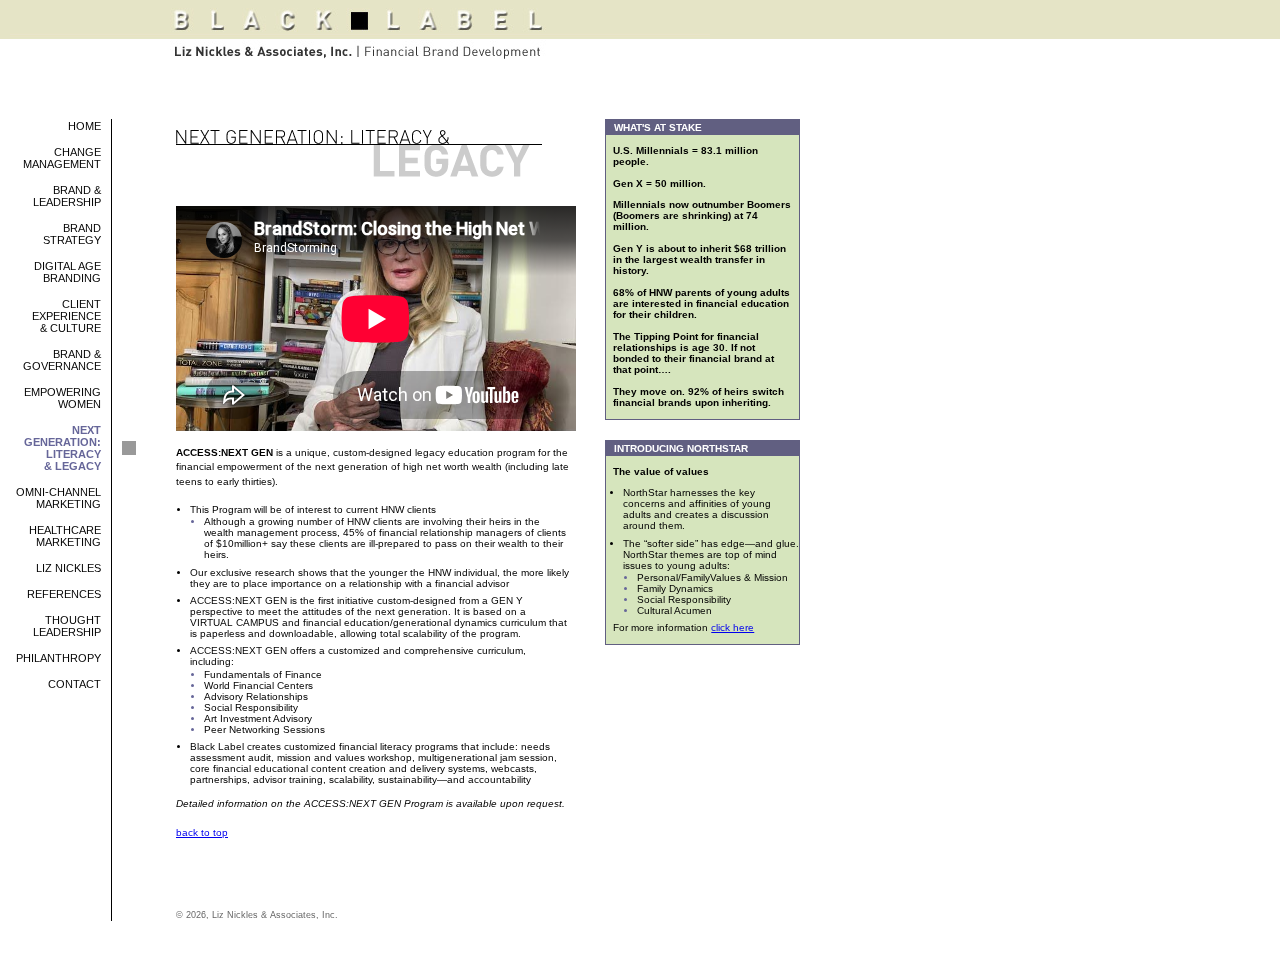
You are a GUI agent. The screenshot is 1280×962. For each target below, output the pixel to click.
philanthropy (58, 658)
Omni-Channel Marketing (58, 498)
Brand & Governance (62, 360)
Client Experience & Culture (66, 316)
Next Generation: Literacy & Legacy (62, 448)
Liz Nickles (68, 568)
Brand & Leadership (67, 196)
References (64, 594)
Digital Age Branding (67, 272)
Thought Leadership (67, 626)
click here (732, 627)
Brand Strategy (72, 234)
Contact (74, 684)
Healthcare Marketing (65, 536)
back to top (202, 832)
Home (84, 126)
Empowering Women (62, 398)
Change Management (62, 158)
